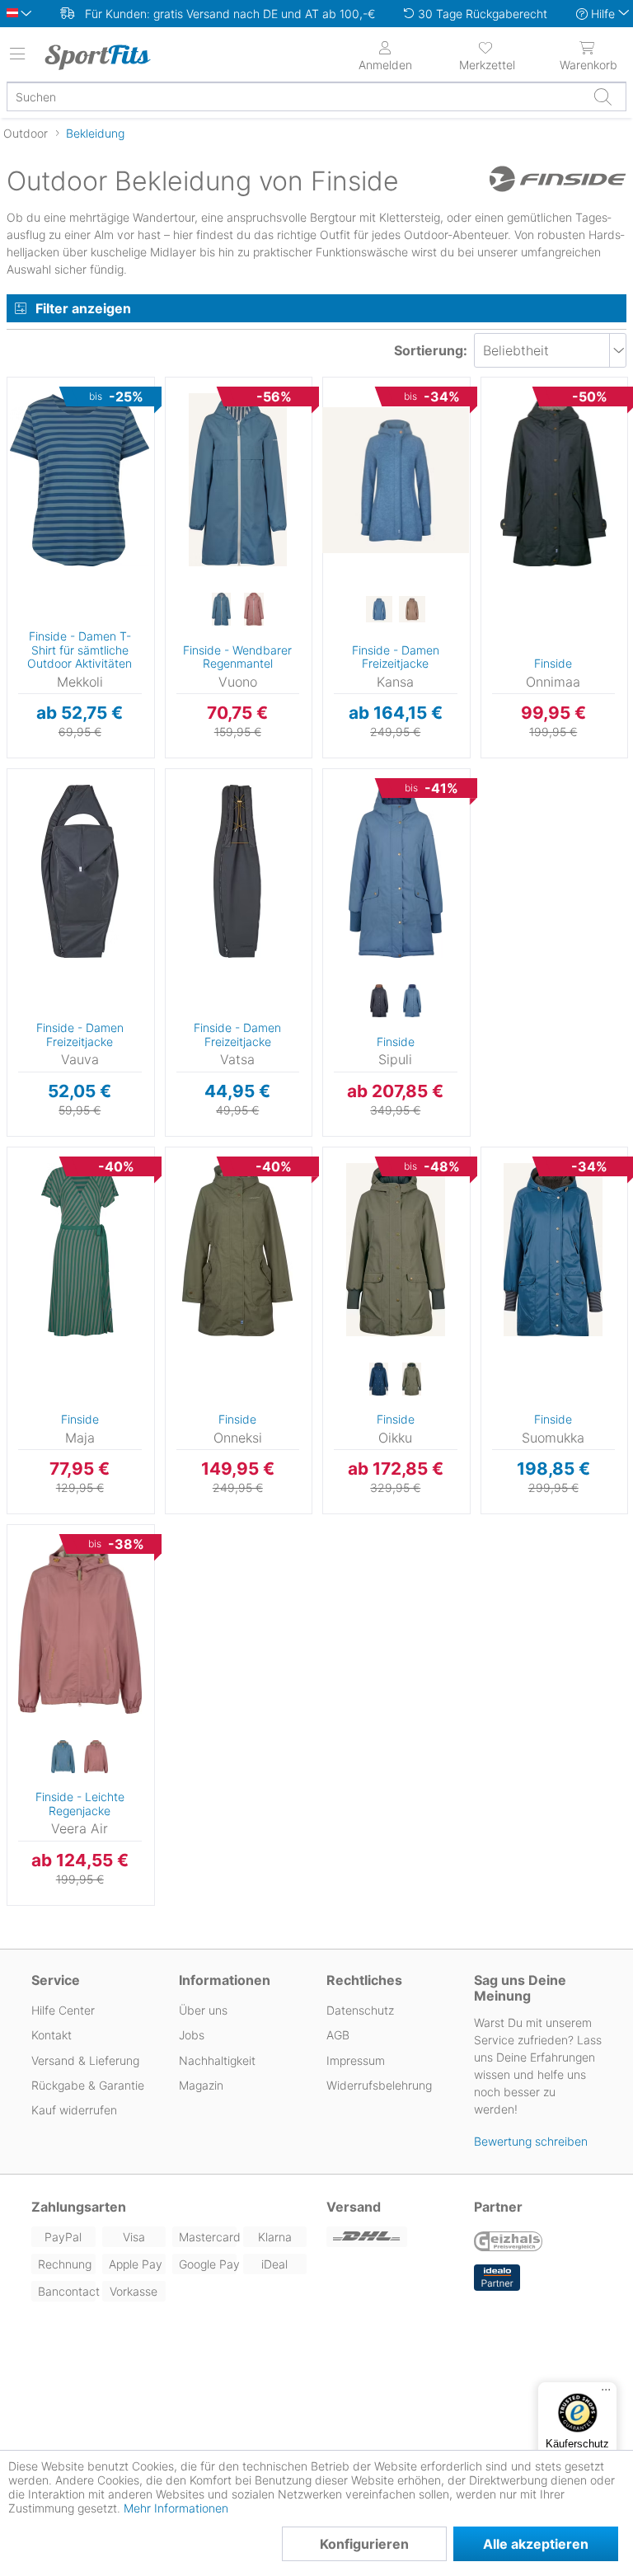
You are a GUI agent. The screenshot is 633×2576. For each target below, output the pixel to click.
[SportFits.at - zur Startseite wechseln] (111, 57)
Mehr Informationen (176, 2508)
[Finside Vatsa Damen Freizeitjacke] (238, 871)
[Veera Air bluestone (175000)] (63, 1757)
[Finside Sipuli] (396, 871)
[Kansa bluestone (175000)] (379, 610)
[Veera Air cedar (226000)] (96, 1757)
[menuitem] (487, 54)
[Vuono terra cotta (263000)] (254, 610)
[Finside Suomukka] (554, 1250)
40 (329, 454)
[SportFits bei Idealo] (497, 2278)
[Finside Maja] (80, 1250)
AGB (338, 2035)
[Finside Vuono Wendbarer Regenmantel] (238, 480)
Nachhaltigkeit (217, 2060)
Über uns (203, 2010)
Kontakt (52, 2035)
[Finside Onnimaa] (554, 480)
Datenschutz (360, 2010)
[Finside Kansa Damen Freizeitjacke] (396, 480)
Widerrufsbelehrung (379, 2085)
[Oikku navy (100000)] (379, 1380)
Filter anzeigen (83, 308)
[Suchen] (603, 96)
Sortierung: (431, 350)
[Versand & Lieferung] (390, 2237)
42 (329, 478)
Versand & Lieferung (85, 2060)
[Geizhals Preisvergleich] (509, 2243)
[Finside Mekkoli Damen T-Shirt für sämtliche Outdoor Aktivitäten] (80, 480)
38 (14, 432)
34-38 (25, 774)
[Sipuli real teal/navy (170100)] (412, 1002)
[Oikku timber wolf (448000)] (412, 1380)
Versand (354, 2207)
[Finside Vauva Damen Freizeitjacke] (80, 871)
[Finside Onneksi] (238, 1250)
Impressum (356, 2060)
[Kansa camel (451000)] (412, 610)
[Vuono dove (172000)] (221, 610)
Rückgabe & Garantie (88, 2085)
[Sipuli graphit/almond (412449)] (379, 1002)
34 (173, 382)
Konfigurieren (364, 2544)
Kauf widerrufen (74, 2110)
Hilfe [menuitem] (603, 14)
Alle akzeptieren (536, 2544)
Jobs (192, 2035)
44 (329, 502)
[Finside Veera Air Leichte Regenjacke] (80, 1627)
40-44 (182, 798)
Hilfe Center (63, 2010)
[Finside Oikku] (396, 1250)
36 (14, 408)
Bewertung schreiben (531, 2141)
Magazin (201, 2085)
